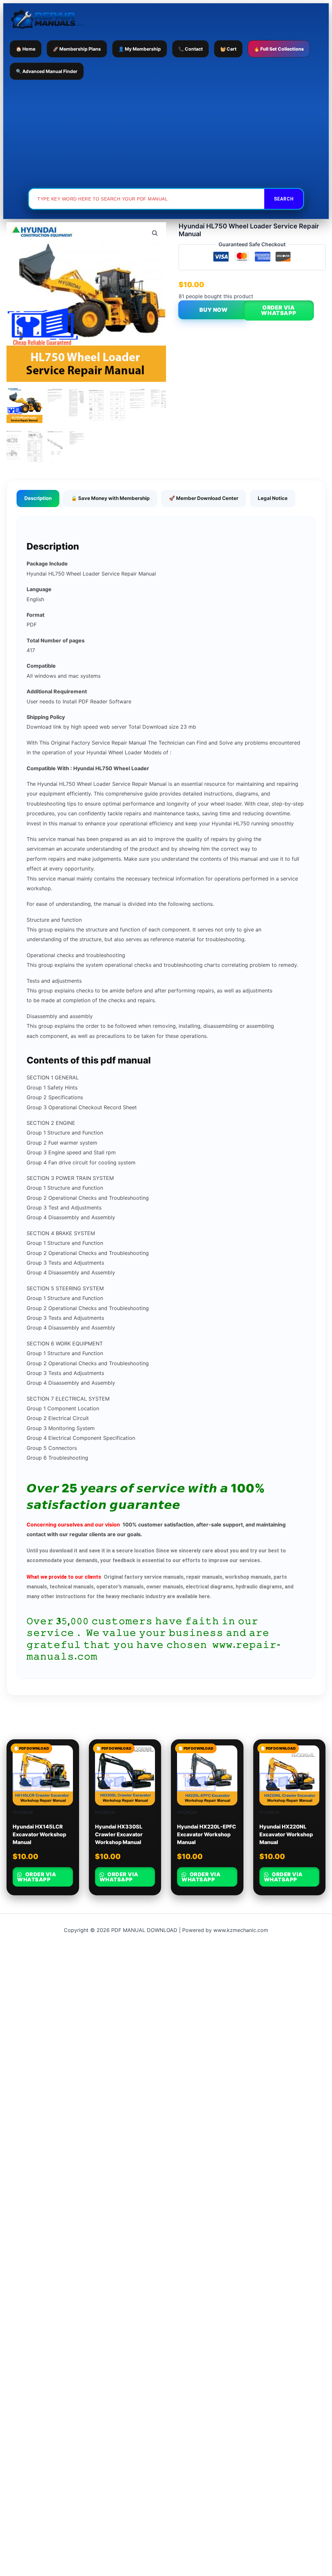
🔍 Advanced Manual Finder (47, 71)
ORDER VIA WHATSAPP (279, 310)
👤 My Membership (140, 49)
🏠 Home (26, 49)
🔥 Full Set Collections (279, 49)
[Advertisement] (166, 134)
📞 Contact (190, 49)
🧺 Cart (228, 49)
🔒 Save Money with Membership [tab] (110, 498)
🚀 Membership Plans (77, 49)
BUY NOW (213, 310)
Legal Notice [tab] (273, 498)
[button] (155, 233)
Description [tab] (38, 498)
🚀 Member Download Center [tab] (204, 498)
